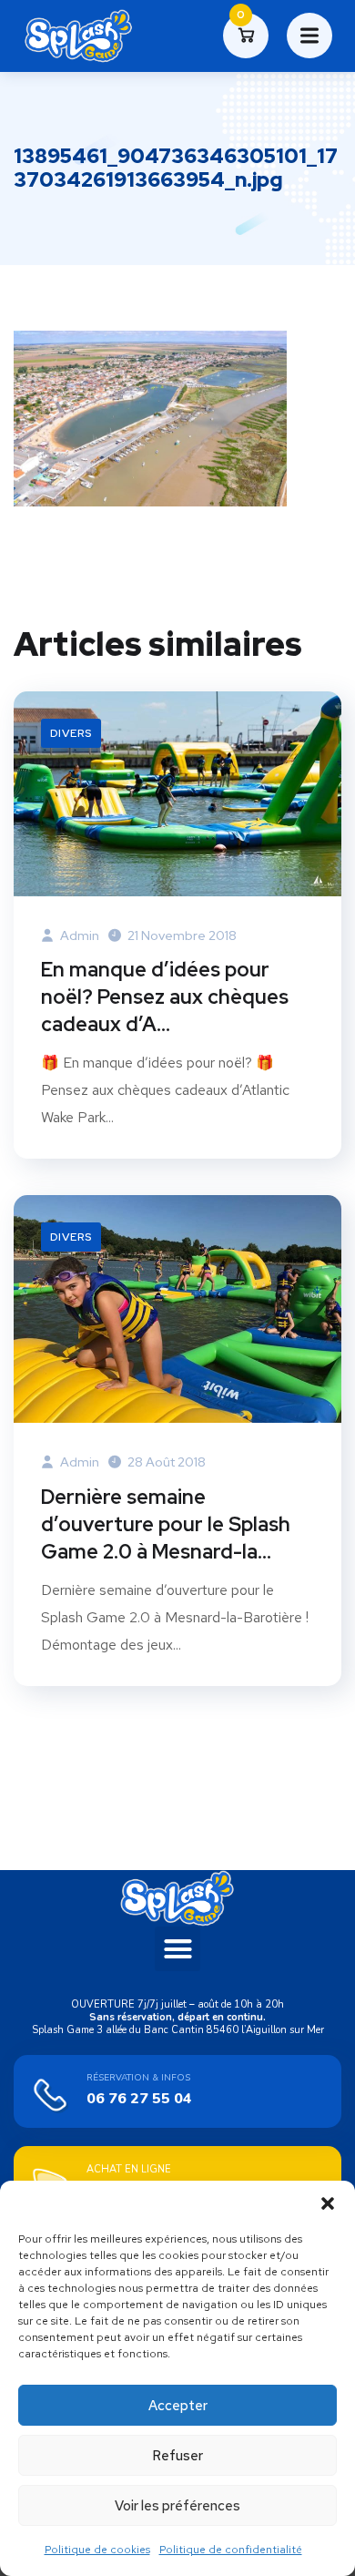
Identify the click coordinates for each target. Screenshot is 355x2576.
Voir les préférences (177, 2506)
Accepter (178, 2406)
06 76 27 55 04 (139, 2099)
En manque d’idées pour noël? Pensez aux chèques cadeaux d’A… (165, 997)
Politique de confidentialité (231, 2550)
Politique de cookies (97, 2550)
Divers (71, 733)
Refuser (177, 2456)
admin (78, 935)
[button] (328, 2203)
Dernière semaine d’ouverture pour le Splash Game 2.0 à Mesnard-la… (166, 1524)
